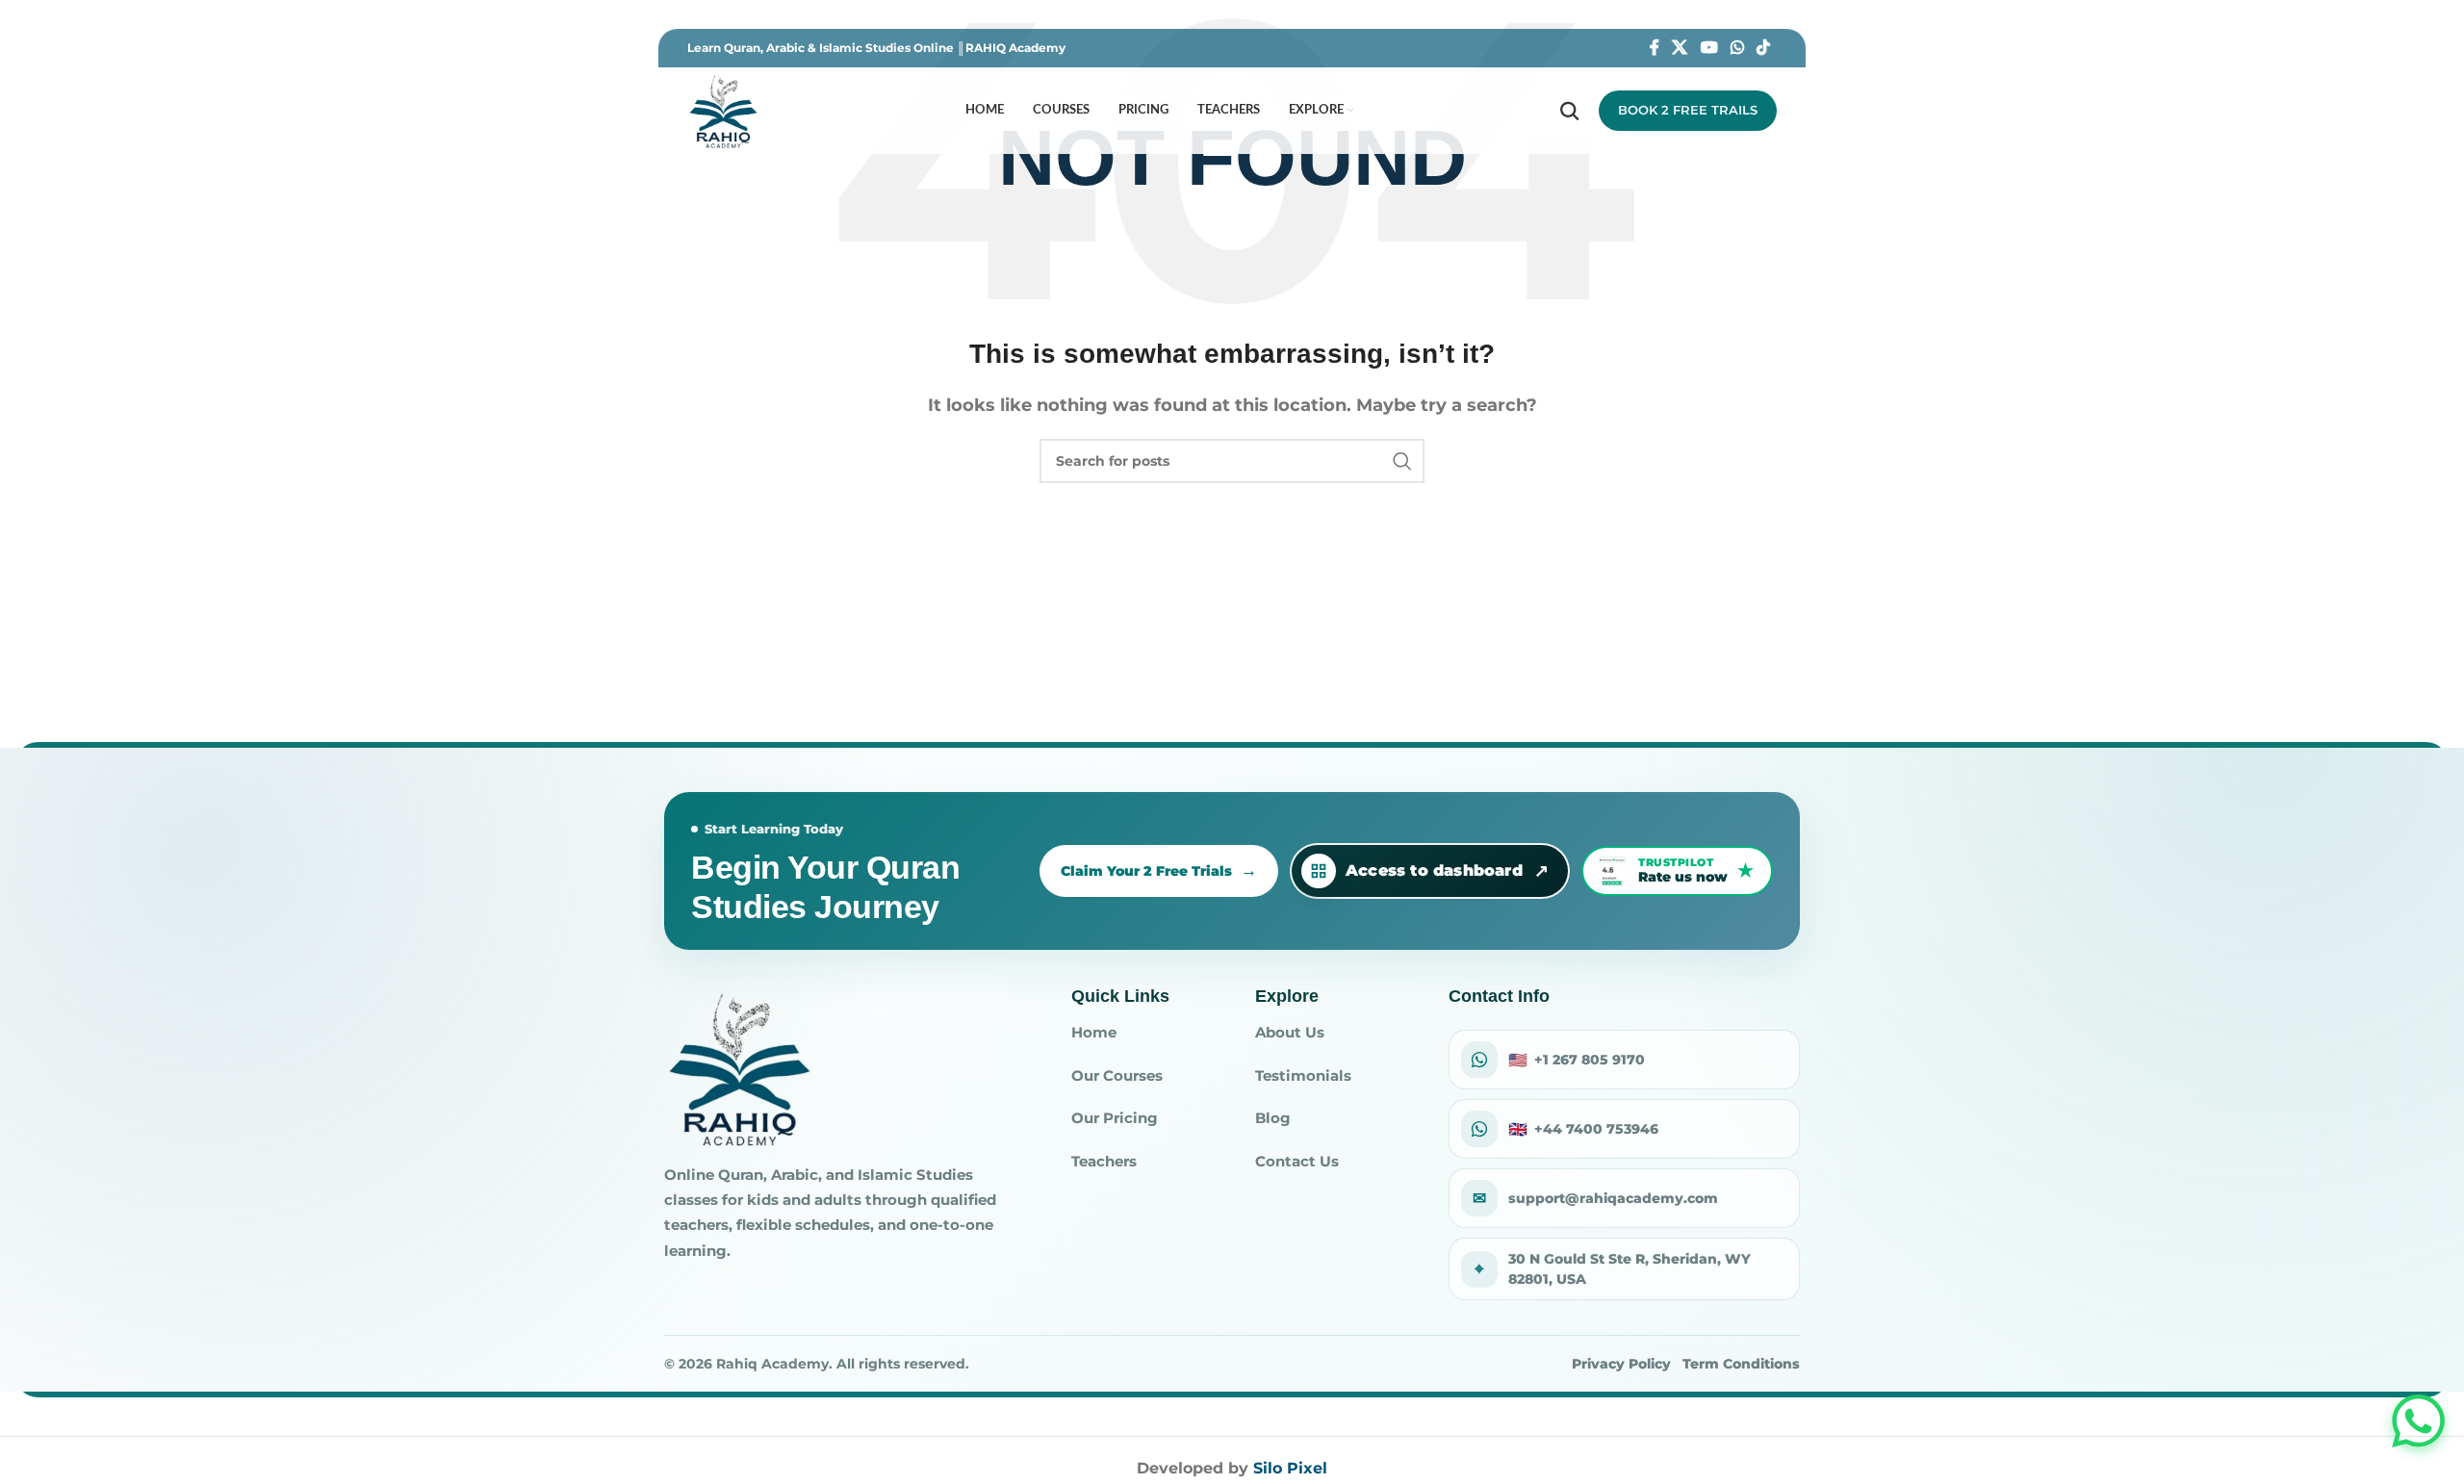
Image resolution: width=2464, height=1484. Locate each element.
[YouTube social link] (1709, 48)
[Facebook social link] (1655, 48)
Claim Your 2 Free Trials (1146, 871)
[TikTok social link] (1764, 48)
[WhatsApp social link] (1737, 48)
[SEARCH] (1402, 461)
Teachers (1104, 1161)
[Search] (1570, 111)
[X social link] (1680, 48)
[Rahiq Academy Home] (739, 1067)
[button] (2418, 1421)
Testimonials (1303, 1075)
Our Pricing (1115, 1118)
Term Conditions (1741, 1364)
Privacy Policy (1621, 1364)
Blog (1273, 1118)
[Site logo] (723, 109)
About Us (1290, 1032)
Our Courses (1117, 1075)
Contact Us (1297, 1161)
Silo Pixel (1290, 1468)
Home (1094, 1032)
